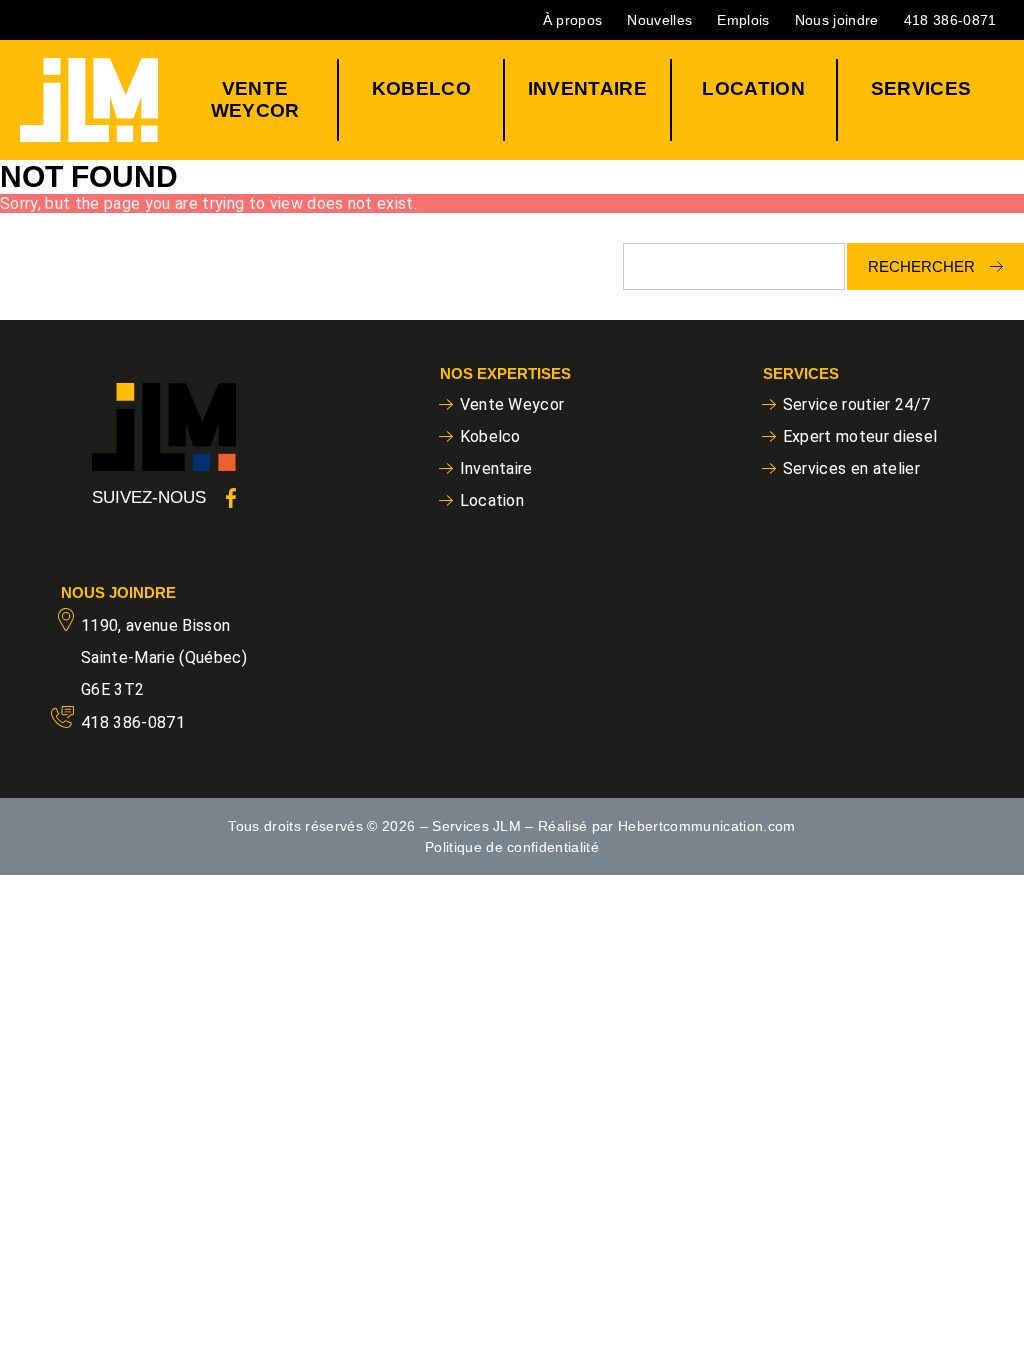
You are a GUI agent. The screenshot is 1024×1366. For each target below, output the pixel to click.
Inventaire (587, 88)
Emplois (743, 20)
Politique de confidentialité (512, 847)
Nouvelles (659, 20)
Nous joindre (837, 20)
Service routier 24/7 (857, 404)
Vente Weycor (255, 99)
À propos (573, 20)
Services (921, 88)
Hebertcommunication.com (707, 826)
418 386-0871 (950, 20)
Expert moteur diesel (860, 436)
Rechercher (921, 266)
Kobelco (421, 88)
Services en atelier (851, 468)
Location (753, 88)
